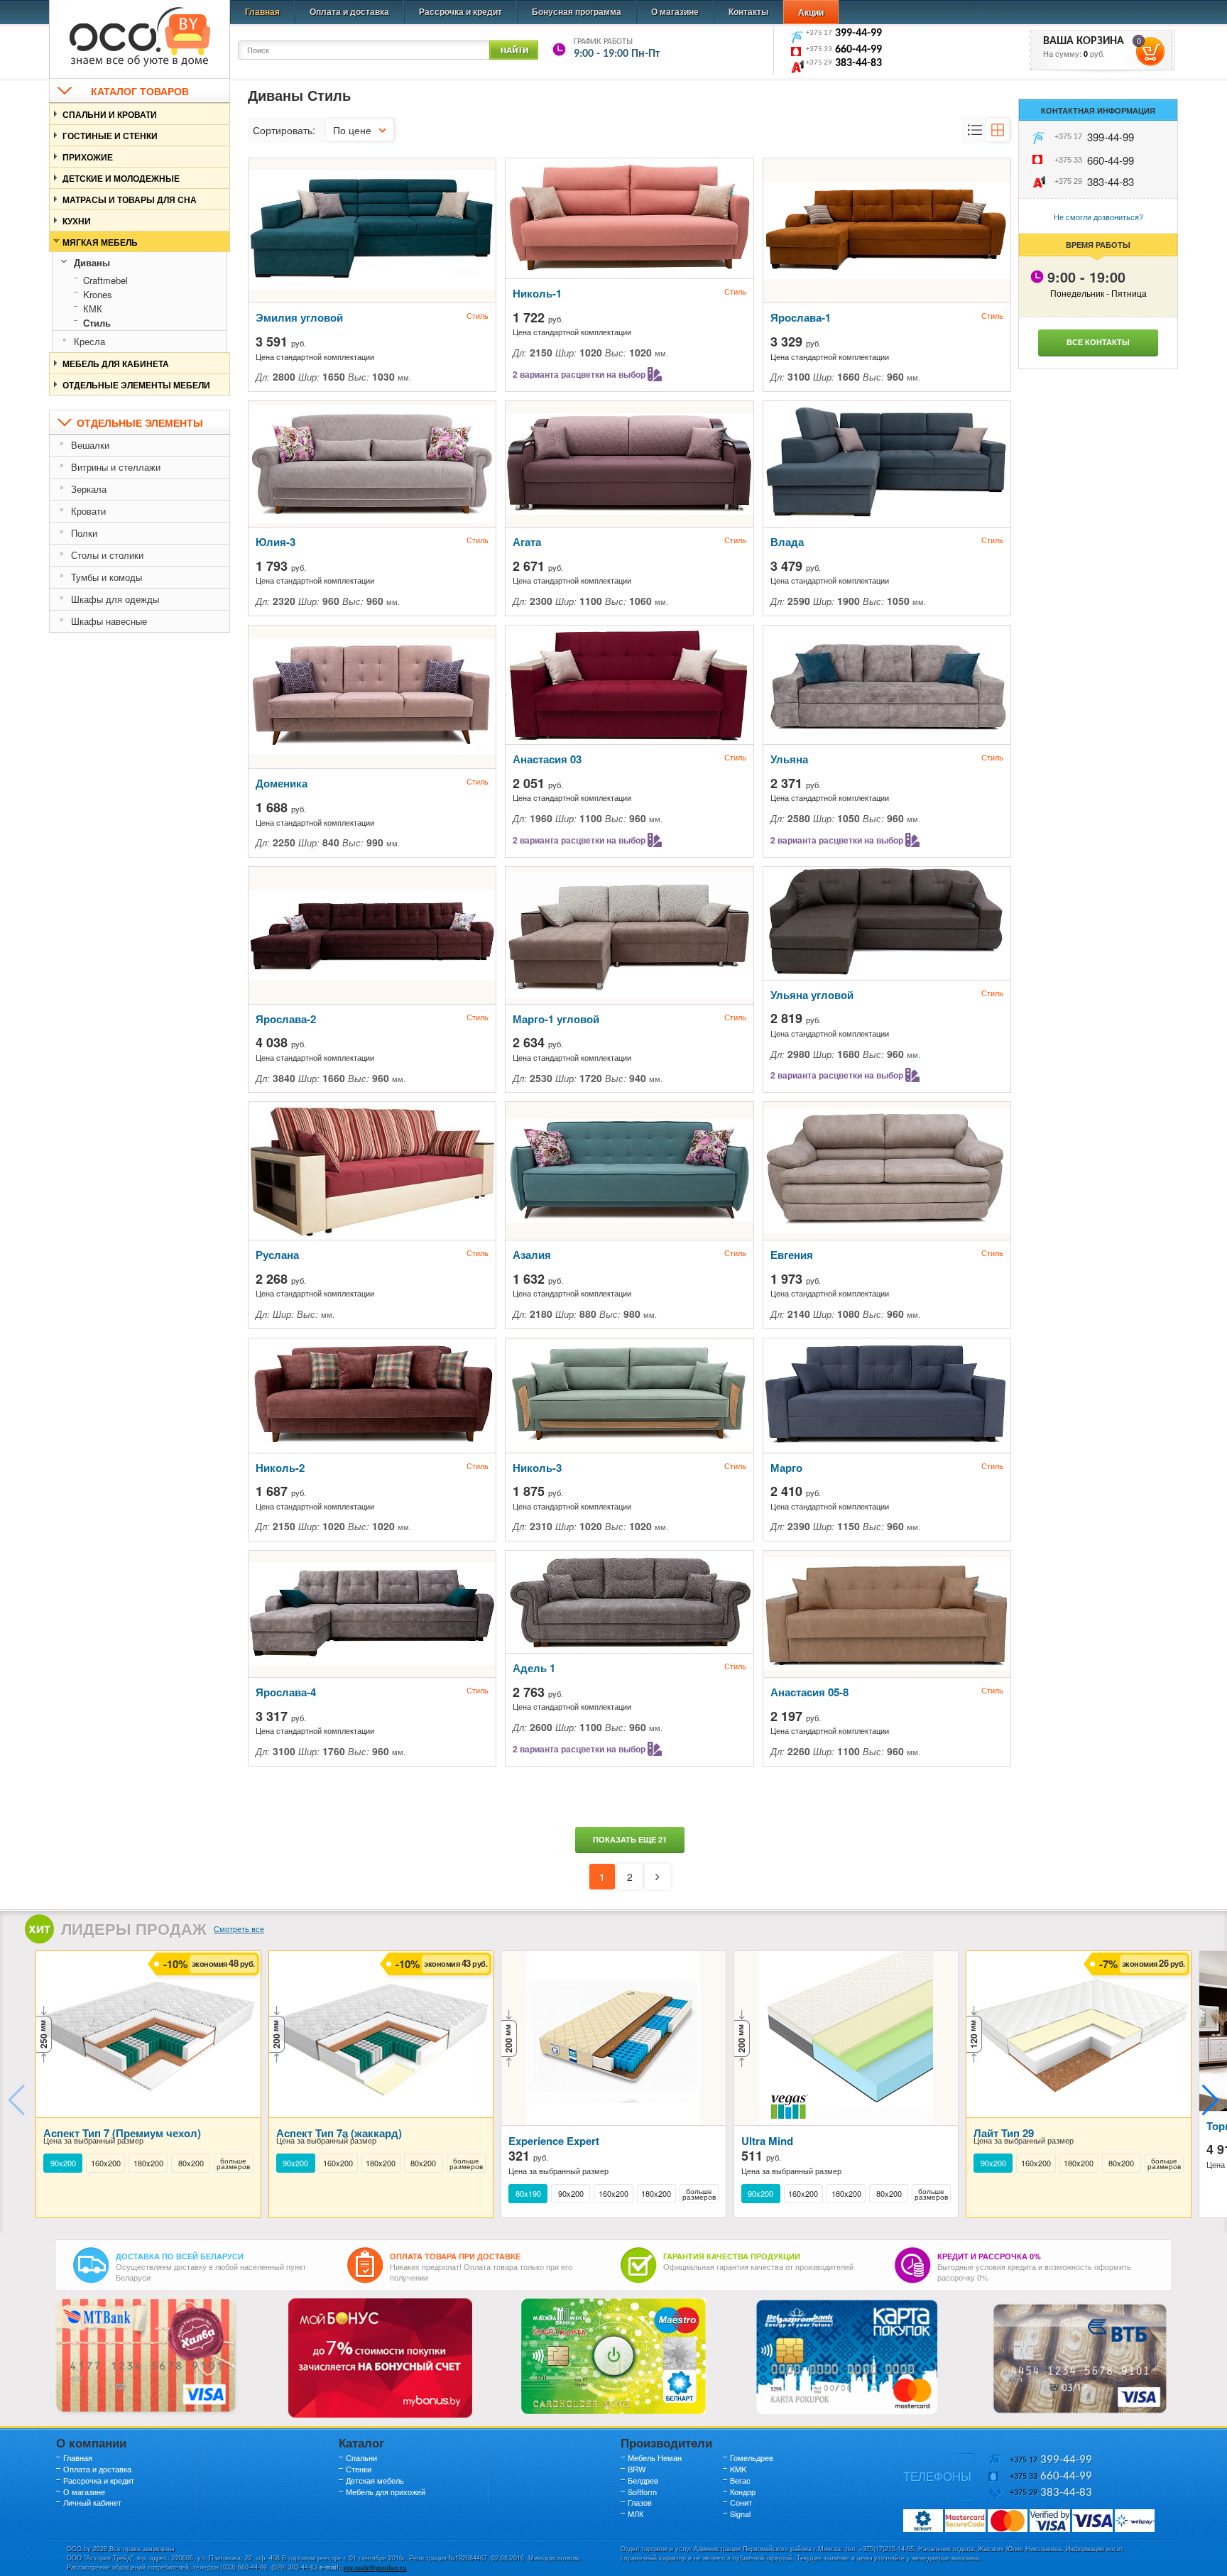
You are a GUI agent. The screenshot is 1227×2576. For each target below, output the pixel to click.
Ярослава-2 (286, 1019)
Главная (262, 11)
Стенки (359, 2469)
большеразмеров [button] (233, 2163)
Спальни (361, 2457)
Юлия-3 (276, 542)
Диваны (92, 262)
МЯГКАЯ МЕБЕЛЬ (100, 242)
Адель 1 (534, 1668)
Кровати (88, 511)
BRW (637, 2469)
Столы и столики (107, 555)
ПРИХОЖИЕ (88, 157)
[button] (1210, 2100)
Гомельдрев (752, 2457)
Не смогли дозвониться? (1098, 217)
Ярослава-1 (801, 317)
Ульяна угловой (812, 995)
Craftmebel (105, 280)
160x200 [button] (106, 2163)
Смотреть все (239, 1928)
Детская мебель (375, 2480)
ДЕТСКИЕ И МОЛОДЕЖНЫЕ (121, 178)
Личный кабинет (92, 2502)
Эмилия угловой (299, 317)
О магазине (675, 11)
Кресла (89, 341)
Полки (84, 533)
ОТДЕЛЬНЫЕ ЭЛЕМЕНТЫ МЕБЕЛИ (136, 385)
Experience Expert (554, 2141)
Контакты (748, 11)
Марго (786, 1468)
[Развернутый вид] (975, 130)
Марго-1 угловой (556, 1019)
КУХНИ (77, 221)
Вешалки (90, 445)
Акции (811, 12)
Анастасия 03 (547, 759)
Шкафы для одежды (115, 599)
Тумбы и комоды (107, 577)
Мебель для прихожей (386, 2492)
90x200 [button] (63, 2163)
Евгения (792, 1255)
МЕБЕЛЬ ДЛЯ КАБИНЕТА (116, 364)
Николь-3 (537, 1468)
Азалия (532, 1255)
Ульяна (789, 759)
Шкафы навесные (109, 621)
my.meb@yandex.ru (375, 2567)
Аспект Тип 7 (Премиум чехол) (122, 2133)
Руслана (277, 1255)
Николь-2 (280, 1468)
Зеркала (89, 489)
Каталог (361, 2443)
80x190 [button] (528, 2194)
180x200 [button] (148, 2163)
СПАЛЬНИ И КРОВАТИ (110, 114)
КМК (93, 309)
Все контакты (1098, 342)
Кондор (743, 2492)
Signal (740, 2514)
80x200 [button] (191, 2163)
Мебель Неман (655, 2457)
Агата (527, 542)
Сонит (741, 2502)
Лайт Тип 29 (1004, 2133)
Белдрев (643, 2480)
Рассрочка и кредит (460, 11)
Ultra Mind (767, 2141)
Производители (666, 2443)
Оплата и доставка (349, 11)
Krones (98, 294)
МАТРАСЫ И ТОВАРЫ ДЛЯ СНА (130, 200)
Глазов (640, 2502)
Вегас (740, 2480)
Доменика (282, 783)
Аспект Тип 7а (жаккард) (339, 2133)
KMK (738, 2469)
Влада (787, 542)
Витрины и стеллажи (116, 467)
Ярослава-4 (286, 1692)
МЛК (636, 2514)
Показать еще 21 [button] (630, 1839)
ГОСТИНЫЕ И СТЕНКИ (110, 136)
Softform (642, 2492)
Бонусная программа (577, 11)
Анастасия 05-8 (809, 1692)
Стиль (97, 323)
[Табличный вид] (998, 130)
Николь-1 (537, 293)
